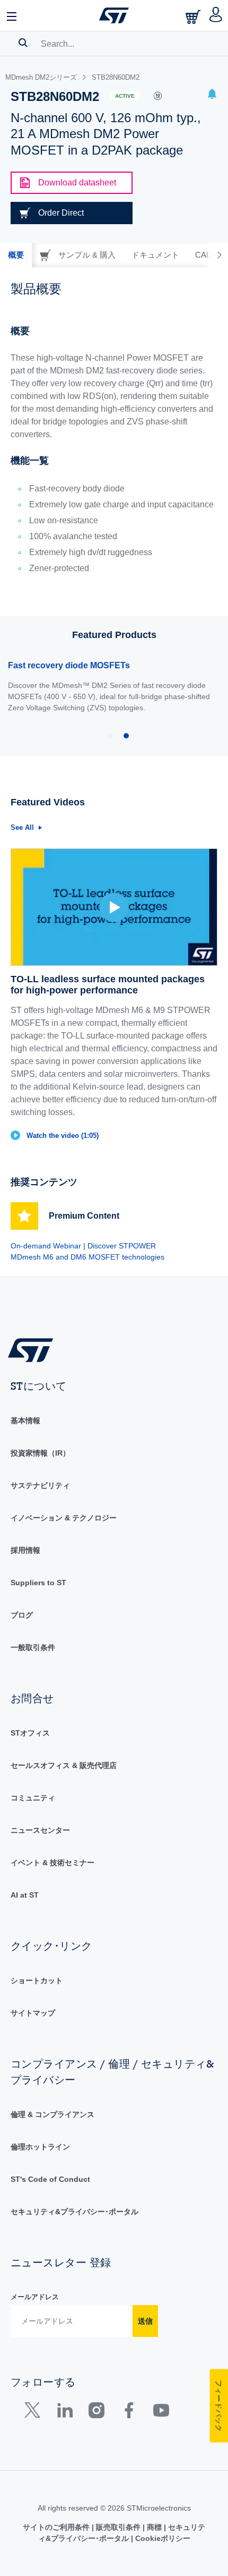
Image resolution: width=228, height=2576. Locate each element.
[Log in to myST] (216, 15)
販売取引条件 (118, 2527)
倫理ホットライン (40, 2147)
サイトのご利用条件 (57, 2527)
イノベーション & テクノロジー (64, 1518)
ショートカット (37, 1980)
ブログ (22, 1615)
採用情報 (25, 1550)
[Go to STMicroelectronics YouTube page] (161, 2413)
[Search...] (23, 42)
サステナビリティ (40, 1485)
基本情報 (25, 1421)
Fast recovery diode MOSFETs (69, 665)
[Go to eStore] (194, 17)
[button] (12, 15)
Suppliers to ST (38, 1583)
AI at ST (25, 1895)
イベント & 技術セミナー (52, 1863)
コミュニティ (33, 1798)
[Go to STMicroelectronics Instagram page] (96, 2413)
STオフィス (30, 1733)
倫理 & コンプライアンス (52, 2114)
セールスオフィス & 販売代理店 (64, 1765)
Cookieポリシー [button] (162, 2538)
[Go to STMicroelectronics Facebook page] (129, 2413)
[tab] (16, 255)
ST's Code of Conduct (50, 2179)
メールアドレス (35, 2297)
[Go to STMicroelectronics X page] (35, 2413)
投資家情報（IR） (40, 1453)
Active (125, 96)
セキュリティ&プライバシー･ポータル (74, 2212)
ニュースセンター (40, 1830)
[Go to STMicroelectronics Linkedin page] (64, 2413)
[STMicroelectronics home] (114, 15)
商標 (154, 2527)
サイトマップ (33, 2013)
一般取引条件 (33, 1647)
